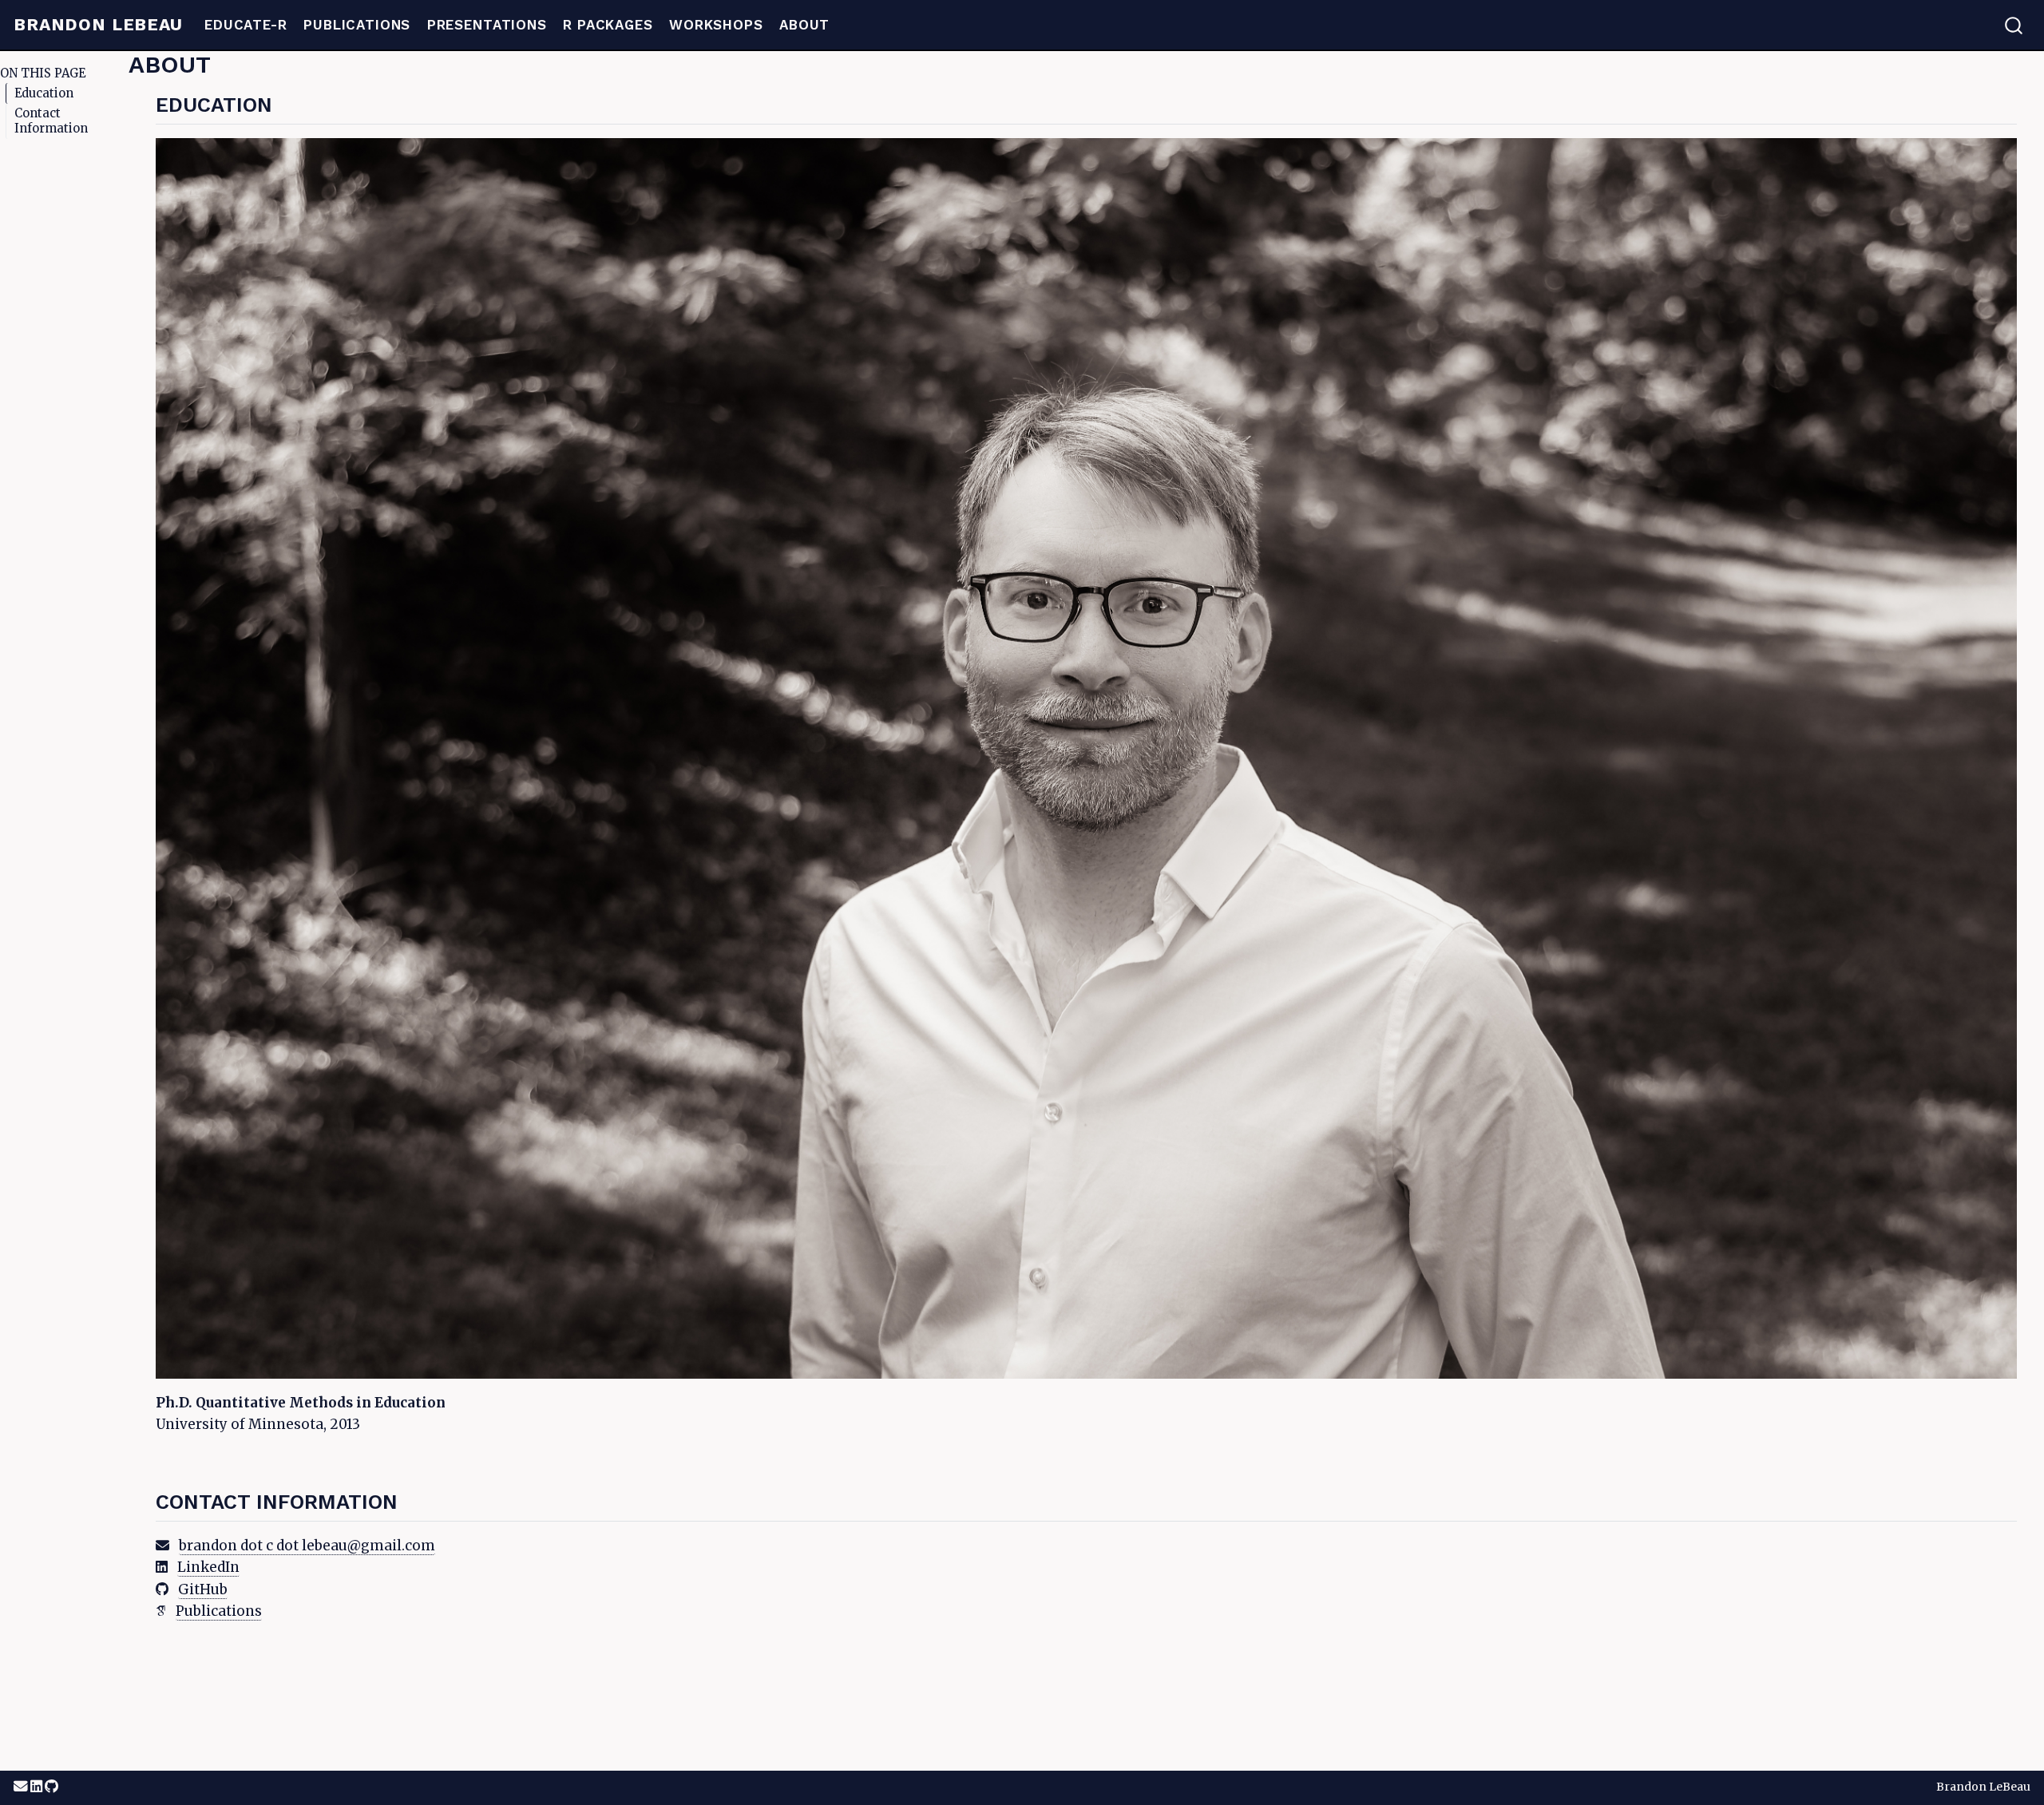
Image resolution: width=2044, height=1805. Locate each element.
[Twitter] (38, 1787)
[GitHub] (51, 1787)
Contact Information (51, 121)
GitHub (203, 1589)
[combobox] (2014, 25)
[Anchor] (287, 103)
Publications (219, 1611)
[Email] (22, 1787)
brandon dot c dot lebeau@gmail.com (307, 1546)
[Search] (2014, 25)
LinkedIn (208, 1567)
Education (44, 93)
